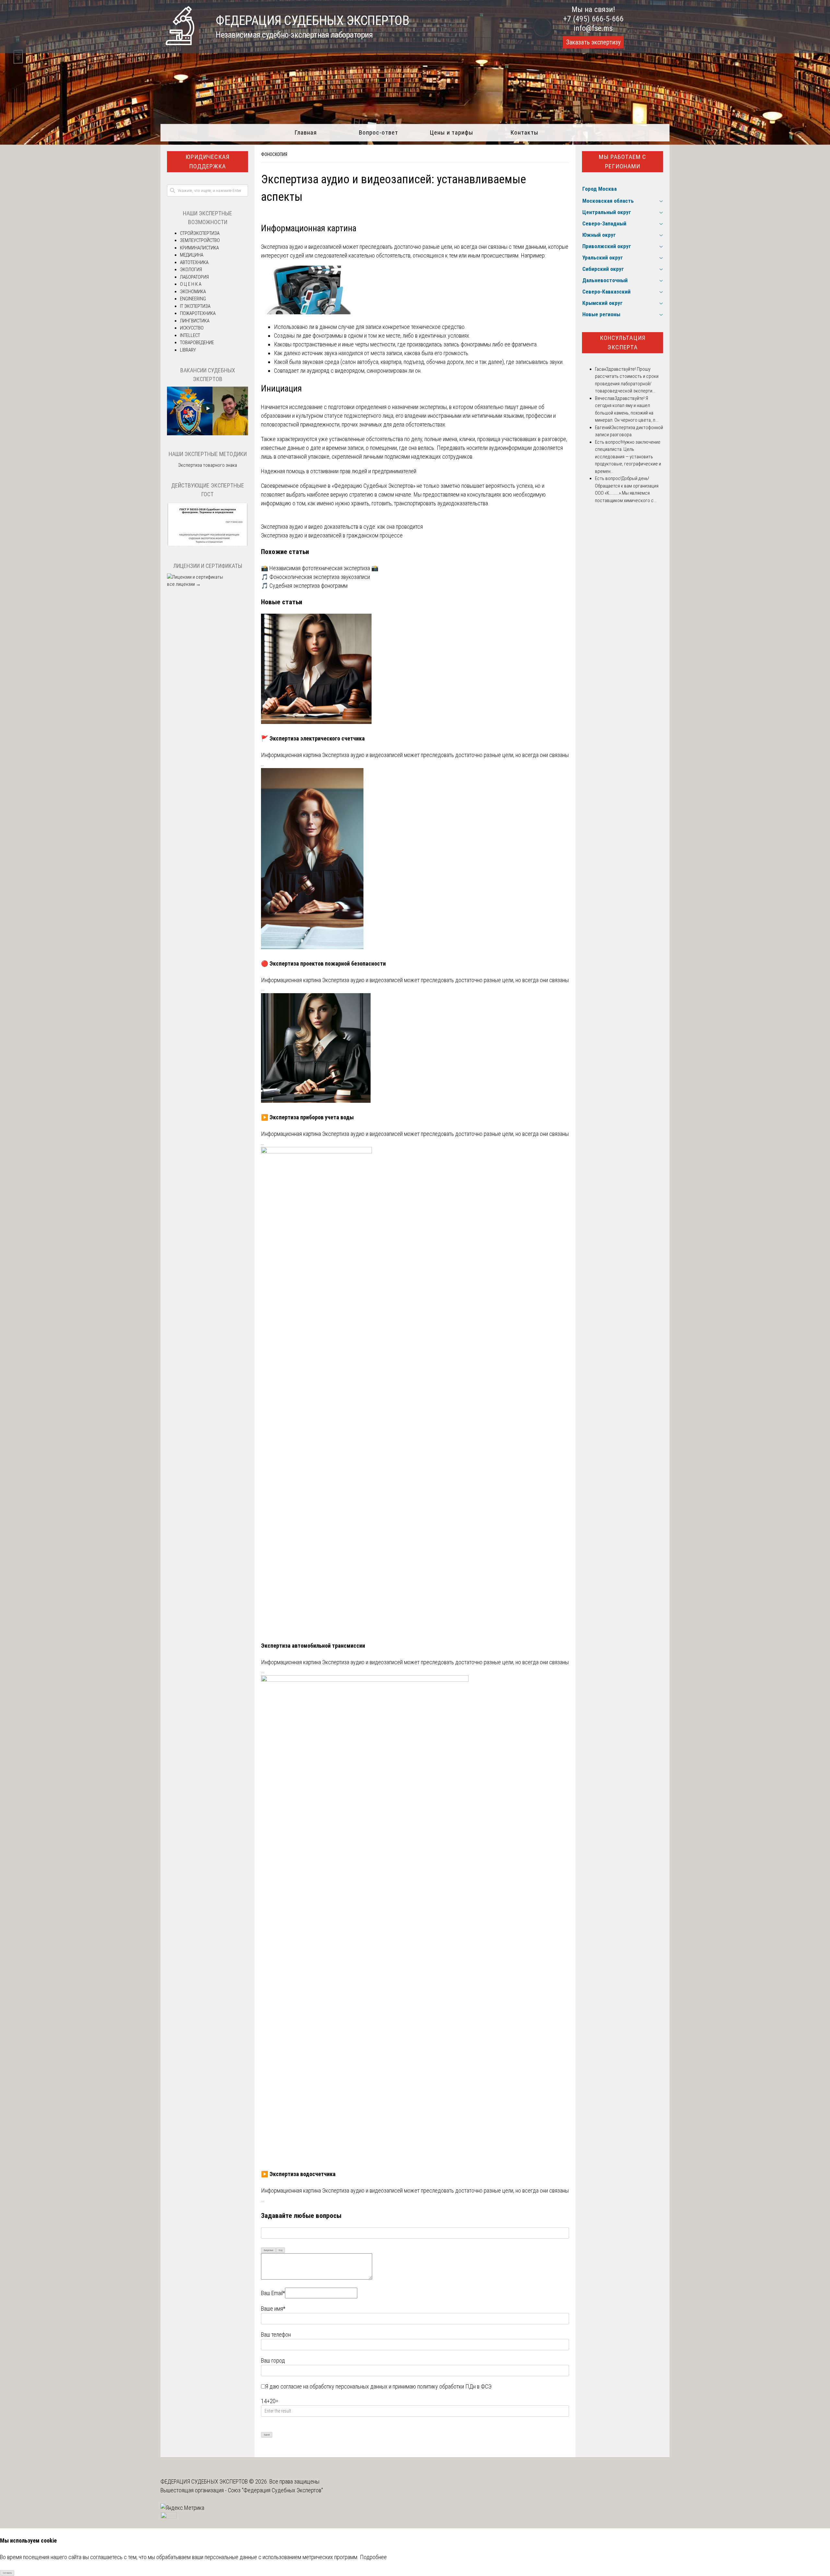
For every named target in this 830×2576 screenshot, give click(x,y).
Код (281, 2250)
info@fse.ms (593, 28)
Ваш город (273, 2360)
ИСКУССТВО (192, 328)
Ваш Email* (273, 2293)
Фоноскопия (274, 154)
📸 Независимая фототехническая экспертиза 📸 (320, 568)
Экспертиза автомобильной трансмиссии (313, 1646)
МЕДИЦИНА (192, 255)
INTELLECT (190, 335)
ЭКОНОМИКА (193, 292)
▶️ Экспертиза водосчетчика (298, 2174)
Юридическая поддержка (207, 162)
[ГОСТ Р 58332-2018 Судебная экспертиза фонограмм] (207, 546)
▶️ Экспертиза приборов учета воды (307, 1117)
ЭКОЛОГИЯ (191, 270)
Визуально (269, 2250)
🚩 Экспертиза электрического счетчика (313, 738)
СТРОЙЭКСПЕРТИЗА (200, 233)
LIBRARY (188, 350)
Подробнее (373, 2557)
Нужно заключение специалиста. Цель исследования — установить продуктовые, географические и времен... (628, 457)
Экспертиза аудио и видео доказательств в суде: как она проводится (342, 527)
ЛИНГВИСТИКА (195, 321)
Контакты (524, 132)
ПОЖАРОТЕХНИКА (198, 313)
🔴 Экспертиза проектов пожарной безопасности (323, 963)
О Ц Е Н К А (191, 284)
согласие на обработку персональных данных (334, 2386)
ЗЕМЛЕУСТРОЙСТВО (200, 240)
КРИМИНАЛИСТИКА (199, 248)
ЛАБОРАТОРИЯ (194, 277)
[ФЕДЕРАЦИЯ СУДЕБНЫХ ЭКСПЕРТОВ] (180, 43)
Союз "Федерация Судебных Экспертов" (275, 2490)
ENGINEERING (193, 299)
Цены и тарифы (451, 132)
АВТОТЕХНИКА (194, 262)
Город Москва (599, 189)
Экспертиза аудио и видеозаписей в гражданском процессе (332, 535)
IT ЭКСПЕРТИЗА (195, 306)
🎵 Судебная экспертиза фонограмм (304, 586)
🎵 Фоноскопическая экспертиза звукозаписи (315, 577)
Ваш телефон (276, 2335)
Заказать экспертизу (593, 42)
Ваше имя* (273, 2309)
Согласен (7, 2573)
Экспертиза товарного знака (207, 465)
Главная (306, 132)
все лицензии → (184, 584)
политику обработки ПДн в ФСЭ (454, 2386)
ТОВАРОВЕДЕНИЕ (197, 343)
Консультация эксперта (623, 343)
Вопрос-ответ (379, 132)
